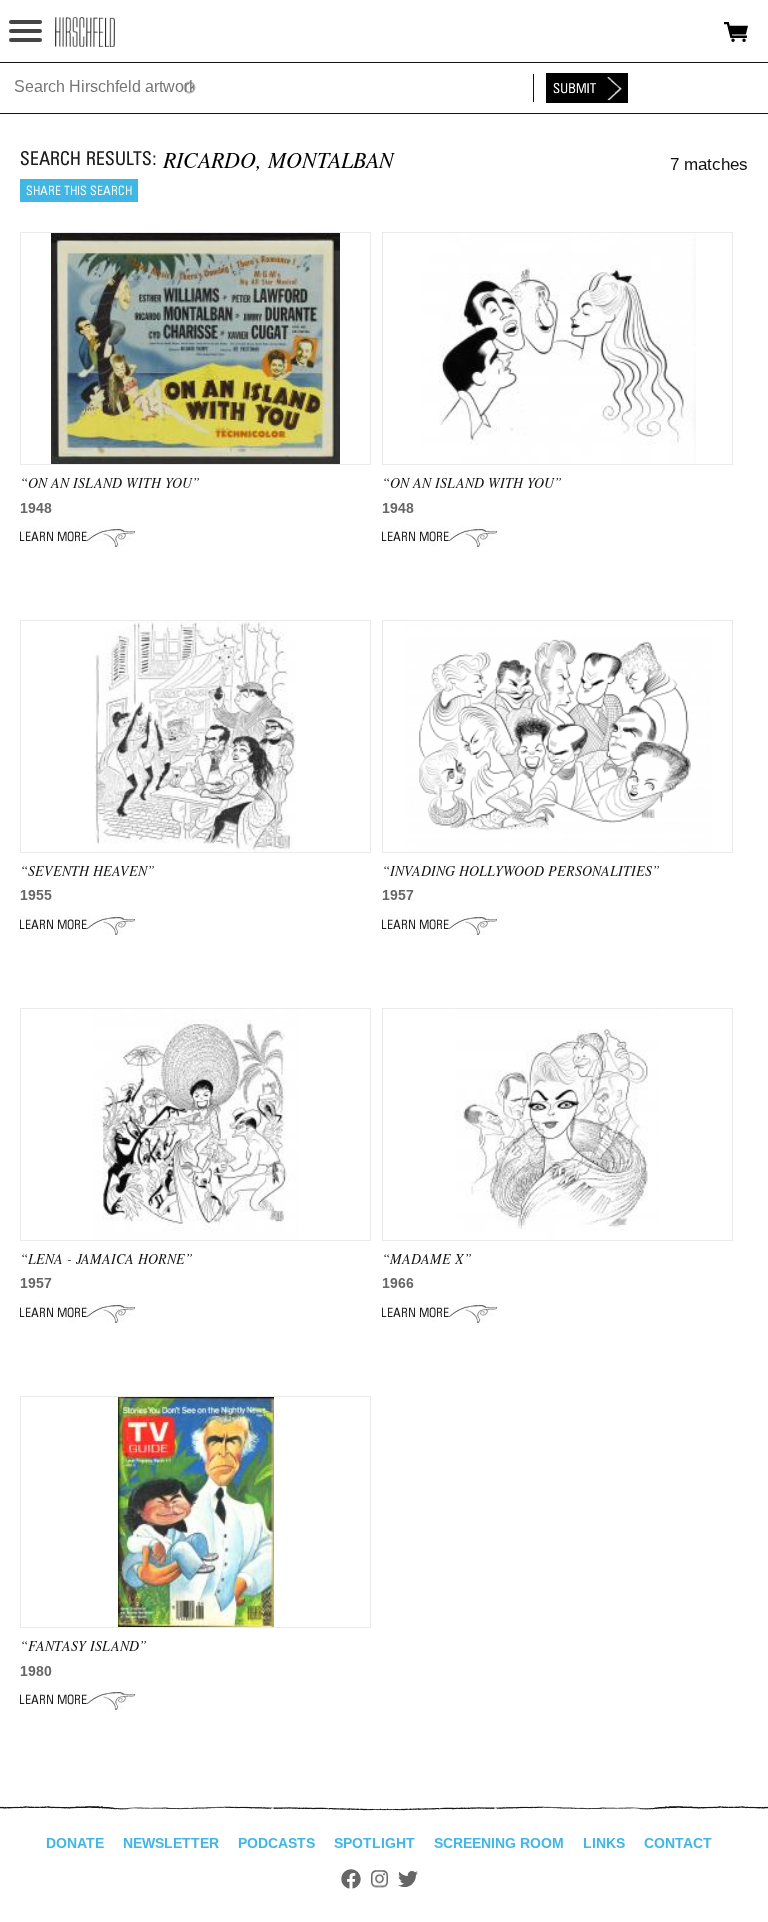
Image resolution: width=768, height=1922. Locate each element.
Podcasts (276, 1843)
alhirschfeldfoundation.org (85, 32)
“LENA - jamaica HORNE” (106, 1258)
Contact (678, 1843)
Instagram (379, 1879)
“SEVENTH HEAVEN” (87, 870)
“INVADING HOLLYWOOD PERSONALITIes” (521, 870)
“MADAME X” (427, 1258)
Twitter (408, 1879)
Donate (75, 1843)
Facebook (351, 1879)
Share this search (79, 190)
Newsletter (171, 1843)
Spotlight (374, 1843)
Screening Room (499, 1843)
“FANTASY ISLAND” (83, 1645)
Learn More (77, 537)
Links (604, 1843)
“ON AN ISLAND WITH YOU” (110, 482)
